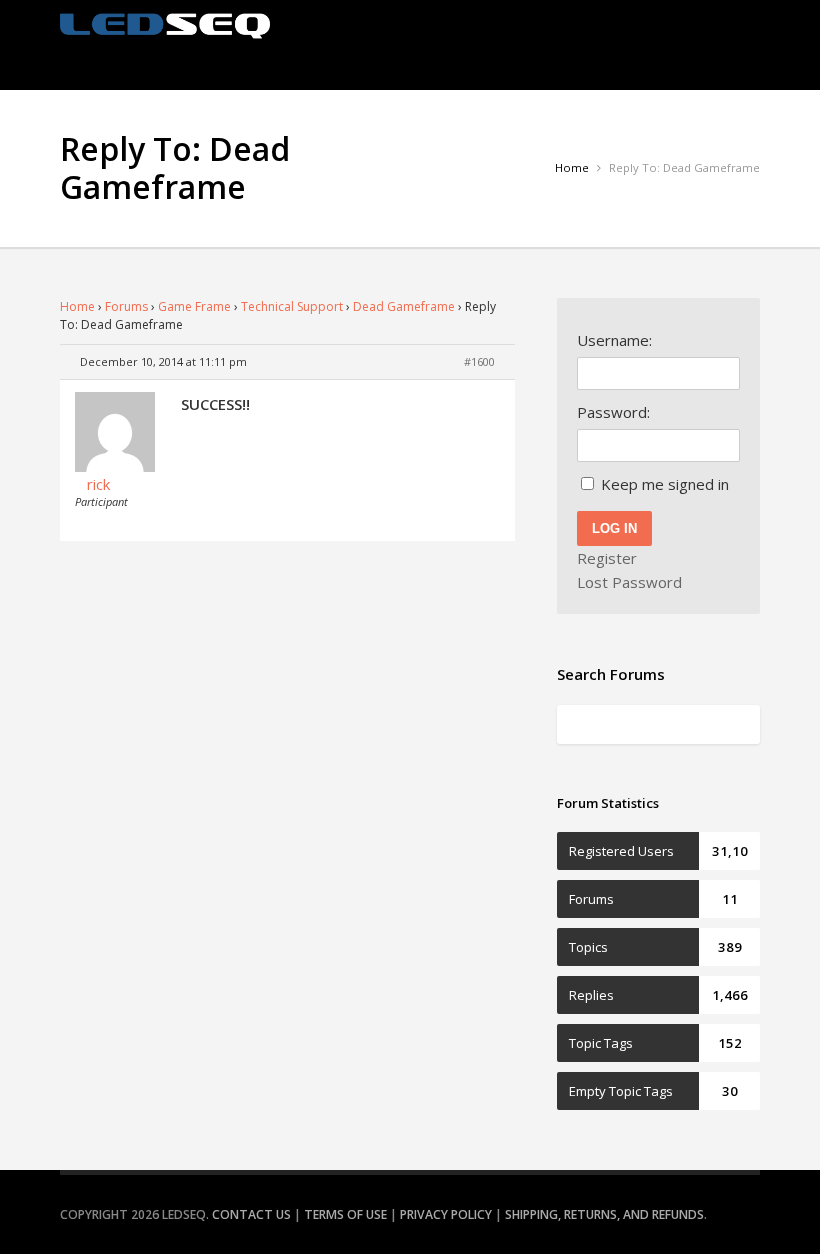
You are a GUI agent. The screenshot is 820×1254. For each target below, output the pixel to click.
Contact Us (251, 1214)
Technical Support (292, 306)
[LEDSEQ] (165, 26)
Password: (613, 412)
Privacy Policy (446, 1214)
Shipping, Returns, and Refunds (604, 1214)
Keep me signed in (665, 484)
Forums (126, 306)
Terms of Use (345, 1214)
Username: (614, 340)
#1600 (479, 361)
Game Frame (194, 306)
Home (77, 306)
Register (607, 558)
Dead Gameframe (404, 306)
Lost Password (629, 582)
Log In (614, 528)
